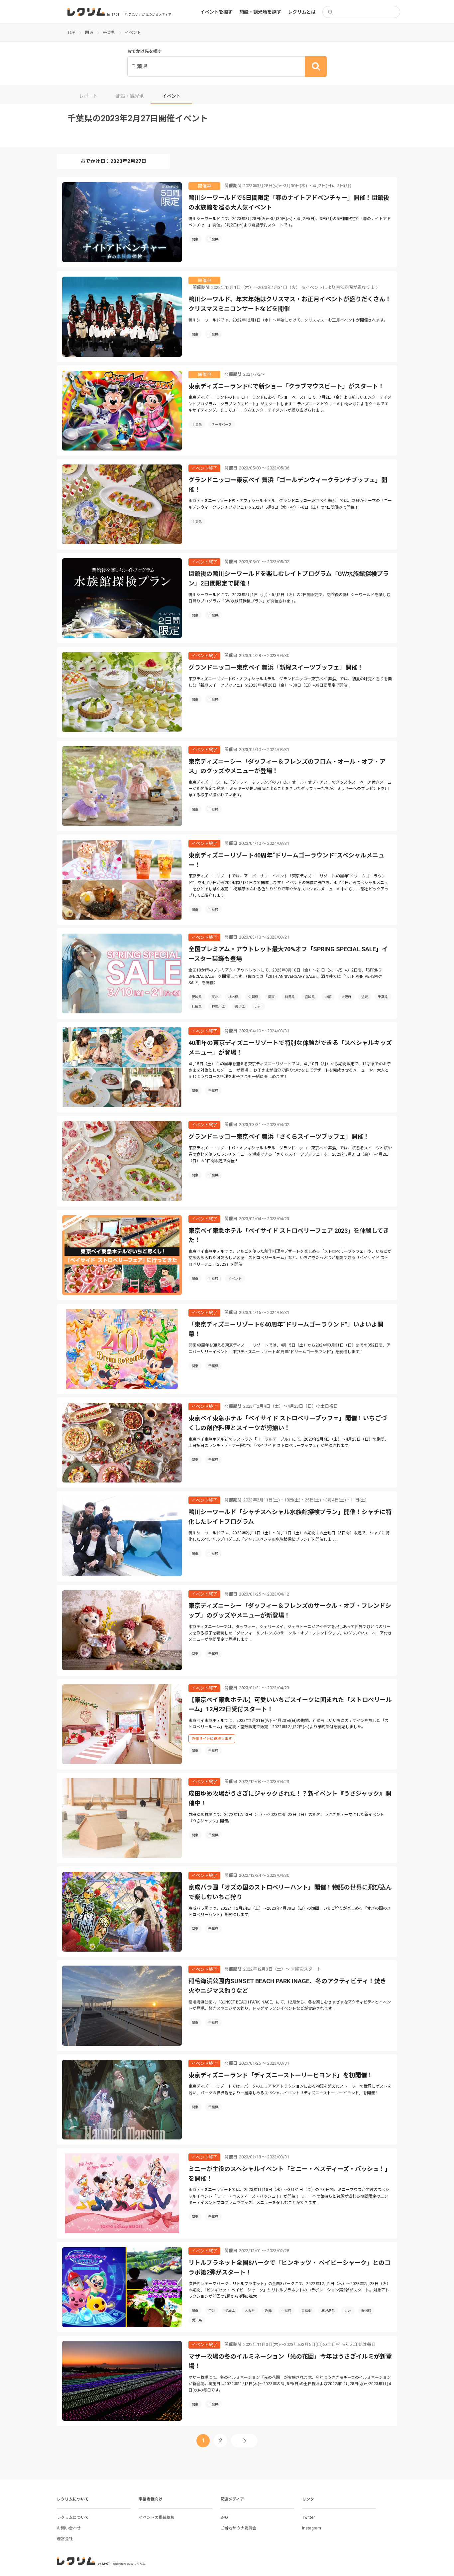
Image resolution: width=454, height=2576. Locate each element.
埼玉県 (230, 2311)
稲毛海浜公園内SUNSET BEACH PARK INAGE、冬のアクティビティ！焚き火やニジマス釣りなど (287, 1986)
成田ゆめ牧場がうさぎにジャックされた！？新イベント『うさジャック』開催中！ (290, 1798)
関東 (195, 239)
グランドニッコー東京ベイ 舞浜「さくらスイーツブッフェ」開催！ (279, 1137)
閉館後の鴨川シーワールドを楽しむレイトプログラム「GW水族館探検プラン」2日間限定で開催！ (289, 579)
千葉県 (213, 239)
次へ (244, 2441)
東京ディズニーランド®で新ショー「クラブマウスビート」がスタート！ (286, 386)
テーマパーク (222, 424)
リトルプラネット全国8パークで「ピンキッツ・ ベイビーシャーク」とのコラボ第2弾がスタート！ (289, 2267)
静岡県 (366, 2311)
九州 (258, 1007)
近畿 (365, 997)
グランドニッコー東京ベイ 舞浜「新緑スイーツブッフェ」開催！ (276, 667)
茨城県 (197, 997)
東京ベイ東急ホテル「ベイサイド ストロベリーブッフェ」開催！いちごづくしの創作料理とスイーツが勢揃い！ (288, 1423)
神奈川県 (218, 1007)
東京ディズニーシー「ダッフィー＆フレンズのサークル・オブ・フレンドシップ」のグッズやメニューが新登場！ (290, 1610)
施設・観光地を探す (260, 12)
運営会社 (65, 2539)
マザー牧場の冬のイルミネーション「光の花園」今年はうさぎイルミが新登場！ (290, 2361)
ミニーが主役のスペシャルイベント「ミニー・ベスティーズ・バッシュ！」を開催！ (290, 2174)
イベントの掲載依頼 (157, 2517)
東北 (215, 997)
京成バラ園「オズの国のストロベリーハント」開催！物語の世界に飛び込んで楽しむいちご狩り (290, 1892)
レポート (88, 96)
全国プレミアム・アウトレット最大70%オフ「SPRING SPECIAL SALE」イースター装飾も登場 (288, 954)
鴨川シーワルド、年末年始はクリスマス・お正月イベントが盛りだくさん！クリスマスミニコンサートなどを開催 (290, 304)
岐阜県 (240, 1007)
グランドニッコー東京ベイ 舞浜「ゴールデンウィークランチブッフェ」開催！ (288, 485)
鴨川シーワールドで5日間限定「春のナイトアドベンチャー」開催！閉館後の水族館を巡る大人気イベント (289, 202)
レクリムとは (302, 12)
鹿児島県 (328, 2311)
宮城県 (310, 997)
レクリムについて (73, 2517)
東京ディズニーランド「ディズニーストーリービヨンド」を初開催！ (281, 2075)
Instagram (312, 2528)
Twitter (308, 2517)
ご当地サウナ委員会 (238, 2528)
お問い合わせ (69, 2528)
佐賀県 (253, 997)
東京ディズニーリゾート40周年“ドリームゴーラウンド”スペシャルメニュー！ (286, 860)
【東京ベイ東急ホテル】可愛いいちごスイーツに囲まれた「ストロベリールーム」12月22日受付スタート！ (290, 1705)
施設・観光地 (130, 96)
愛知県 (197, 2320)
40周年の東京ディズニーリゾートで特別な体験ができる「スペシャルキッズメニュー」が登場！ (290, 1048)
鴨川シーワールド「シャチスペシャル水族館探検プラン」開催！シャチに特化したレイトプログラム (290, 1517)
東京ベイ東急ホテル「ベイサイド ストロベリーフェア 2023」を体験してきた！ (289, 1235)
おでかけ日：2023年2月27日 (113, 161)
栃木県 (233, 997)
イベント (235, 1279)
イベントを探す (216, 12)
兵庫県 (197, 1007)
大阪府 (346, 997)
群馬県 (290, 997)
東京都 (306, 2311)
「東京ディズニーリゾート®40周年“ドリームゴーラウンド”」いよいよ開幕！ (286, 1329)
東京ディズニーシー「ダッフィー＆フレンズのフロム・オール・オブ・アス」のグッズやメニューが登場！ (287, 766)
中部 (328, 997)
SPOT (225, 2517)
